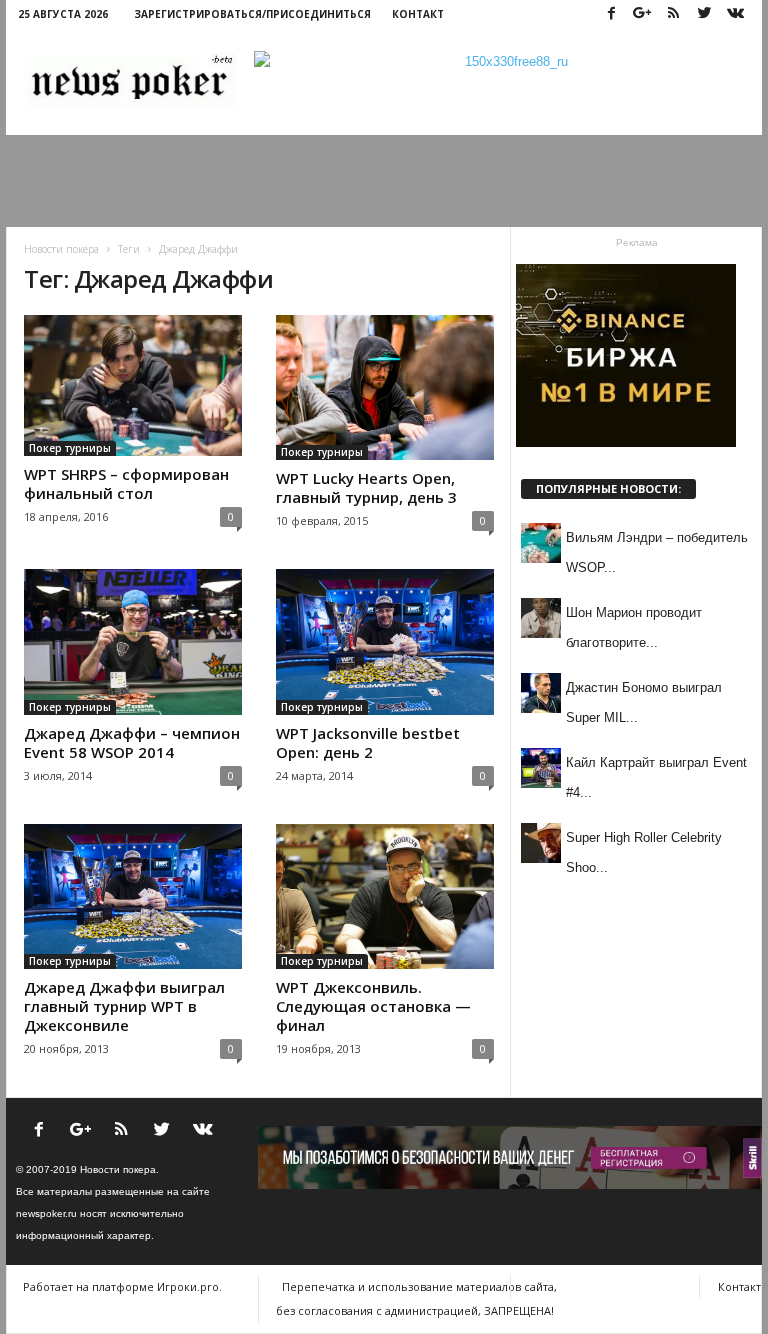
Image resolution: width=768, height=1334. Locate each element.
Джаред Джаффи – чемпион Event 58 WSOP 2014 (132, 742)
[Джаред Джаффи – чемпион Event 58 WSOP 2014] (133, 642)
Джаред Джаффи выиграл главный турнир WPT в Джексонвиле (124, 1006)
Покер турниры (70, 448)
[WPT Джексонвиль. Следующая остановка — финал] (385, 896)
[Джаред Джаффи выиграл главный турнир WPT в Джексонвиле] (133, 896)
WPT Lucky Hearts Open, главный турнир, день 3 (366, 487)
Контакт (418, 14)
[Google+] (642, 14)
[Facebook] (611, 14)
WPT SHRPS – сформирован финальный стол (126, 483)
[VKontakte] (735, 14)
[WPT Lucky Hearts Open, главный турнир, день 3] (385, 387)
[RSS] (673, 14)
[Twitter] (704, 14)
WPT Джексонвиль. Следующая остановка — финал (373, 1006)
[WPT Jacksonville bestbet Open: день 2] (385, 641)
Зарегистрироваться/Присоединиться (252, 14)
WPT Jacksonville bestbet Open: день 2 (368, 742)
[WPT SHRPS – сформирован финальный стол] (133, 385)
